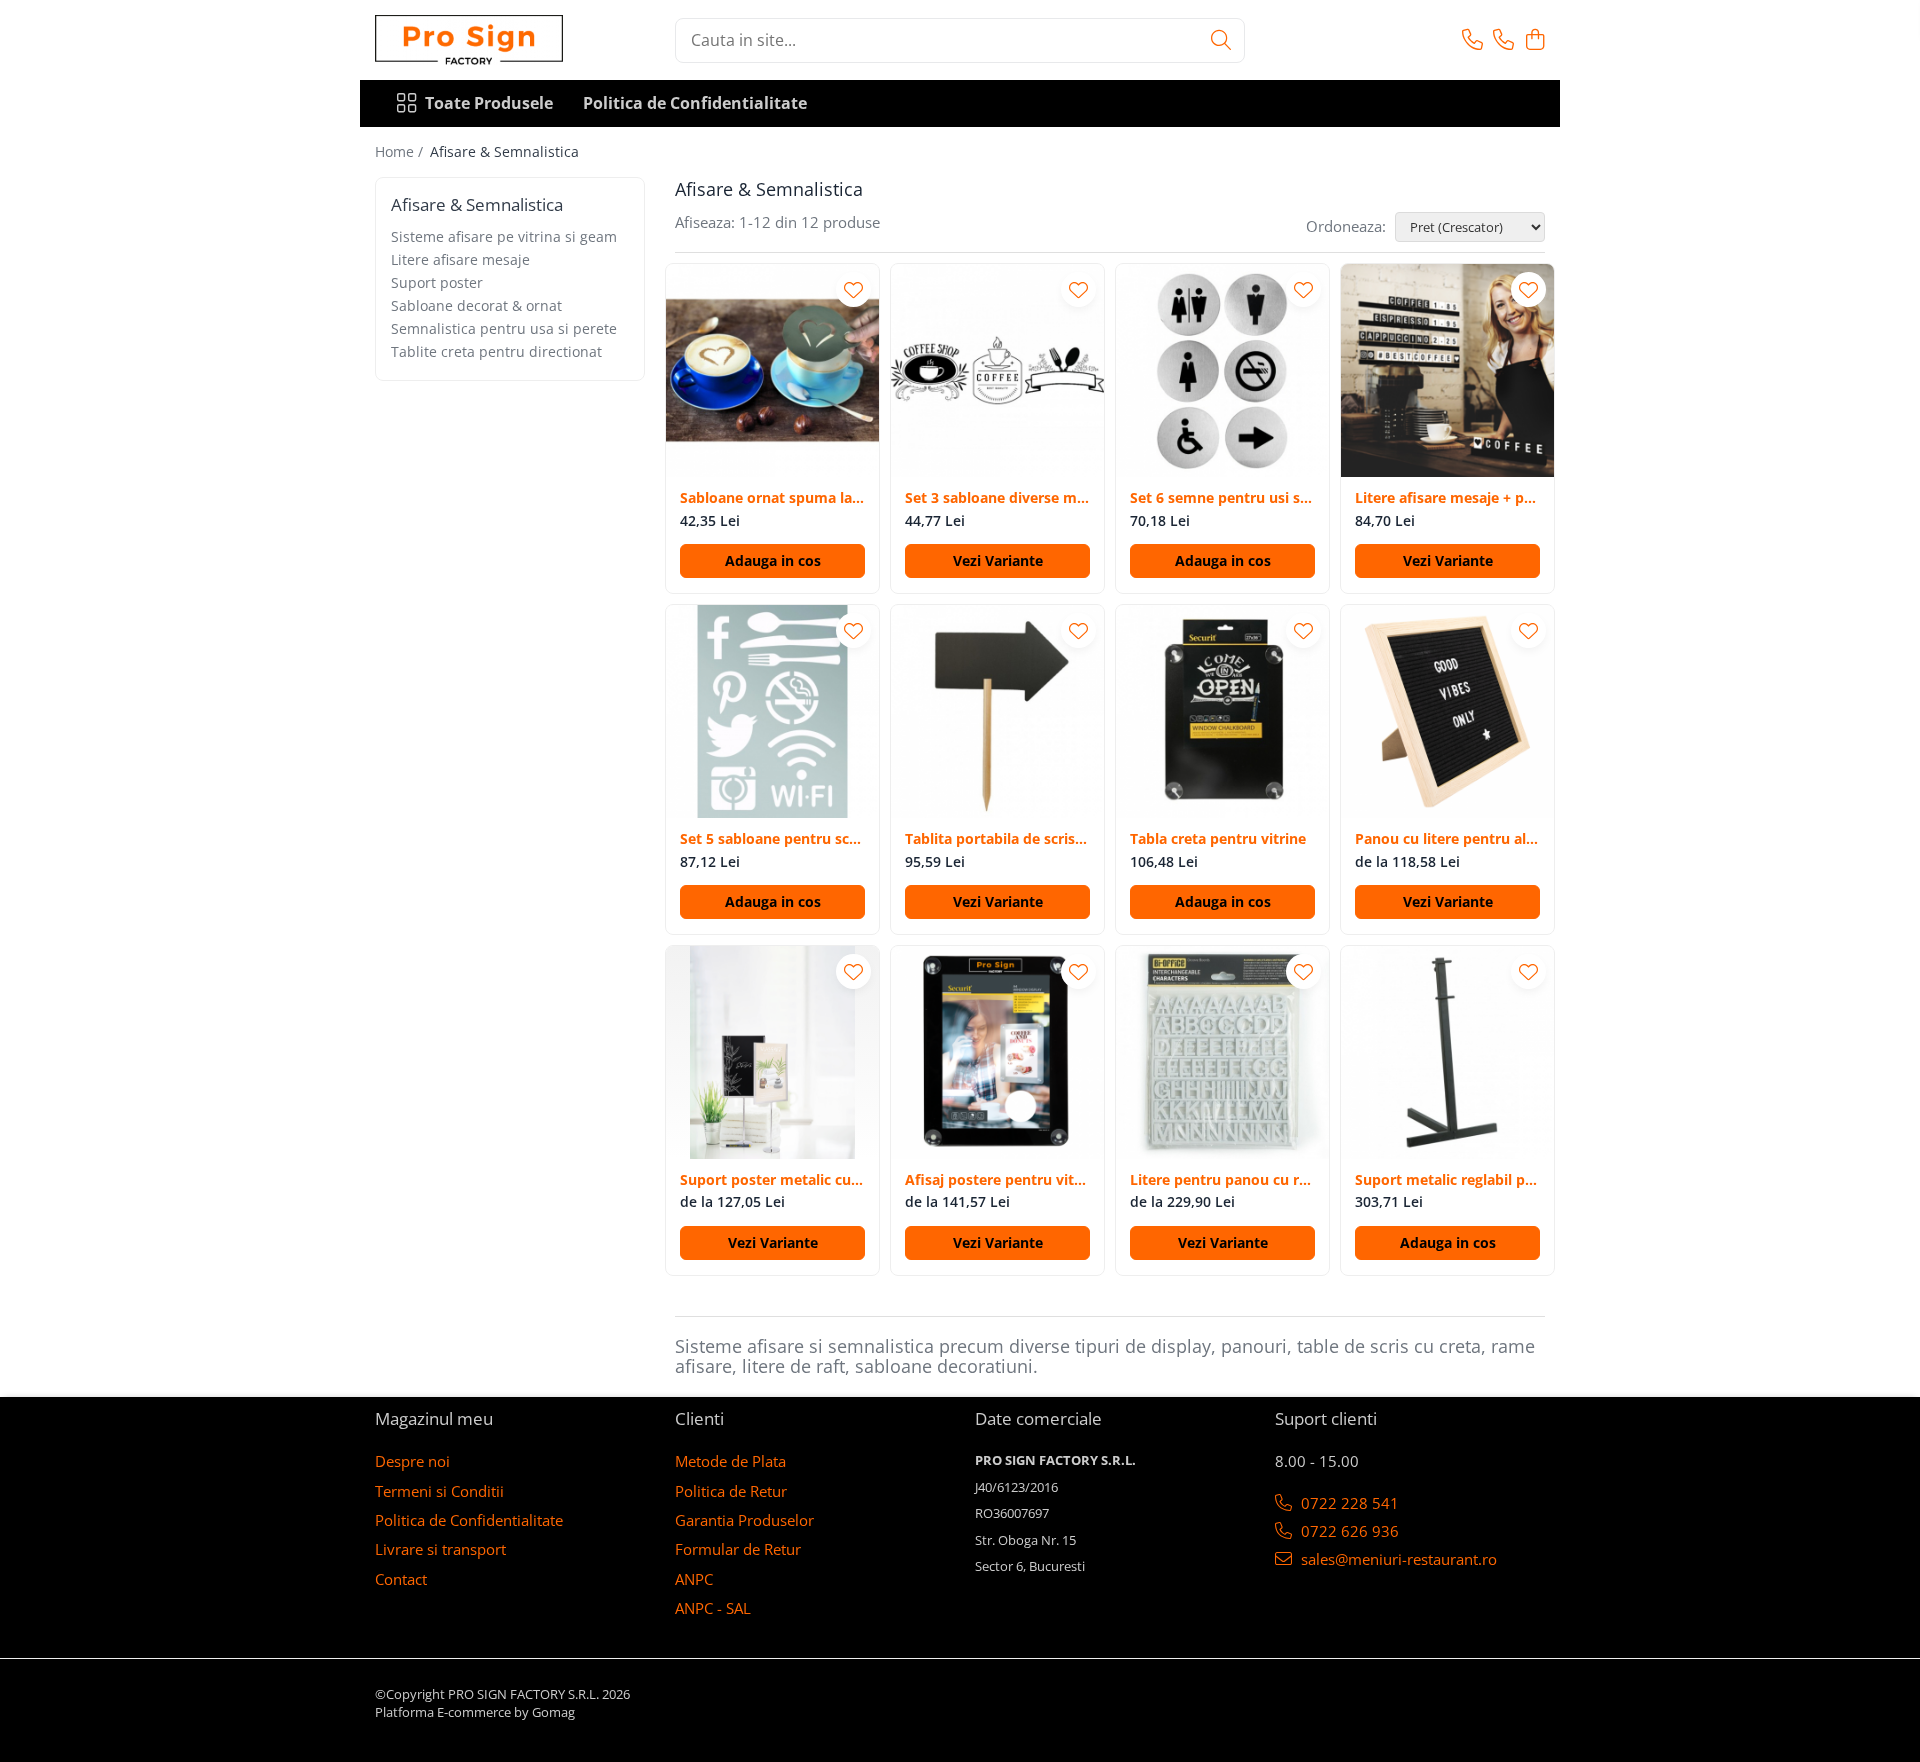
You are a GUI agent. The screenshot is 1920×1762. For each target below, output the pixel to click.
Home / (401, 151)
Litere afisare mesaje (460, 259)
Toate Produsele (489, 103)
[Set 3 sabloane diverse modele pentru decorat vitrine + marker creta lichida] (997, 370)
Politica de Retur (731, 1491)
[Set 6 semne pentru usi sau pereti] (1222, 370)
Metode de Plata (730, 1461)
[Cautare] (1221, 40)
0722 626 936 (1348, 1531)
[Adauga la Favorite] (853, 289)
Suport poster (437, 282)
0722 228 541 (1348, 1503)
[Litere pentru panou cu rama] (1222, 1052)
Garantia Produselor (744, 1520)
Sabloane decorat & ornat (476, 305)
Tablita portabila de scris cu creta (997, 839)
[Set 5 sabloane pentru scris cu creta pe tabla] (772, 711)
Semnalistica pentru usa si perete (504, 328)
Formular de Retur (738, 1549)
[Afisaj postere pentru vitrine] (997, 1052)
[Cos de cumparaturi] (1534, 40)
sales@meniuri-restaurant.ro (1397, 1559)
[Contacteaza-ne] (1472, 40)
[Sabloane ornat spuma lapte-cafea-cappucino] (772, 370)
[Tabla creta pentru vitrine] (1222, 711)
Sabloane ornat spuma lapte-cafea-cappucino (772, 498)
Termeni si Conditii (439, 1491)
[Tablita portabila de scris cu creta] (997, 711)
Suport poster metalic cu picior (772, 1180)
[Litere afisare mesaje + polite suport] (1447, 370)
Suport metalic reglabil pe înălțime (1447, 1180)
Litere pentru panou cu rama (1222, 1180)
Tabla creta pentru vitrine (1218, 839)
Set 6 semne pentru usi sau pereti (1222, 498)
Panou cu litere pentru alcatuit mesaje (1447, 839)
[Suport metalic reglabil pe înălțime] (1447, 1052)
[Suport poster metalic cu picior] (772, 1052)
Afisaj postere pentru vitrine (997, 1180)
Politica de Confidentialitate (695, 103)
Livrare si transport (440, 1549)
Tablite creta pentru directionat (496, 351)
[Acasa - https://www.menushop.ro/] (475, 40)
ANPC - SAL (713, 1608)
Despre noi (412, 1461)
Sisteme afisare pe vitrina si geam (504, 236)
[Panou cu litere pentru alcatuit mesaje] (1447, 711)
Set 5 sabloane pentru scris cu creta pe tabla (772, 839)
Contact (401, 1579)
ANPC (694, 1579)
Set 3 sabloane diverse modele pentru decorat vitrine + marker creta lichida (997, 498)
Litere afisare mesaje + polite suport (1447, 498)
